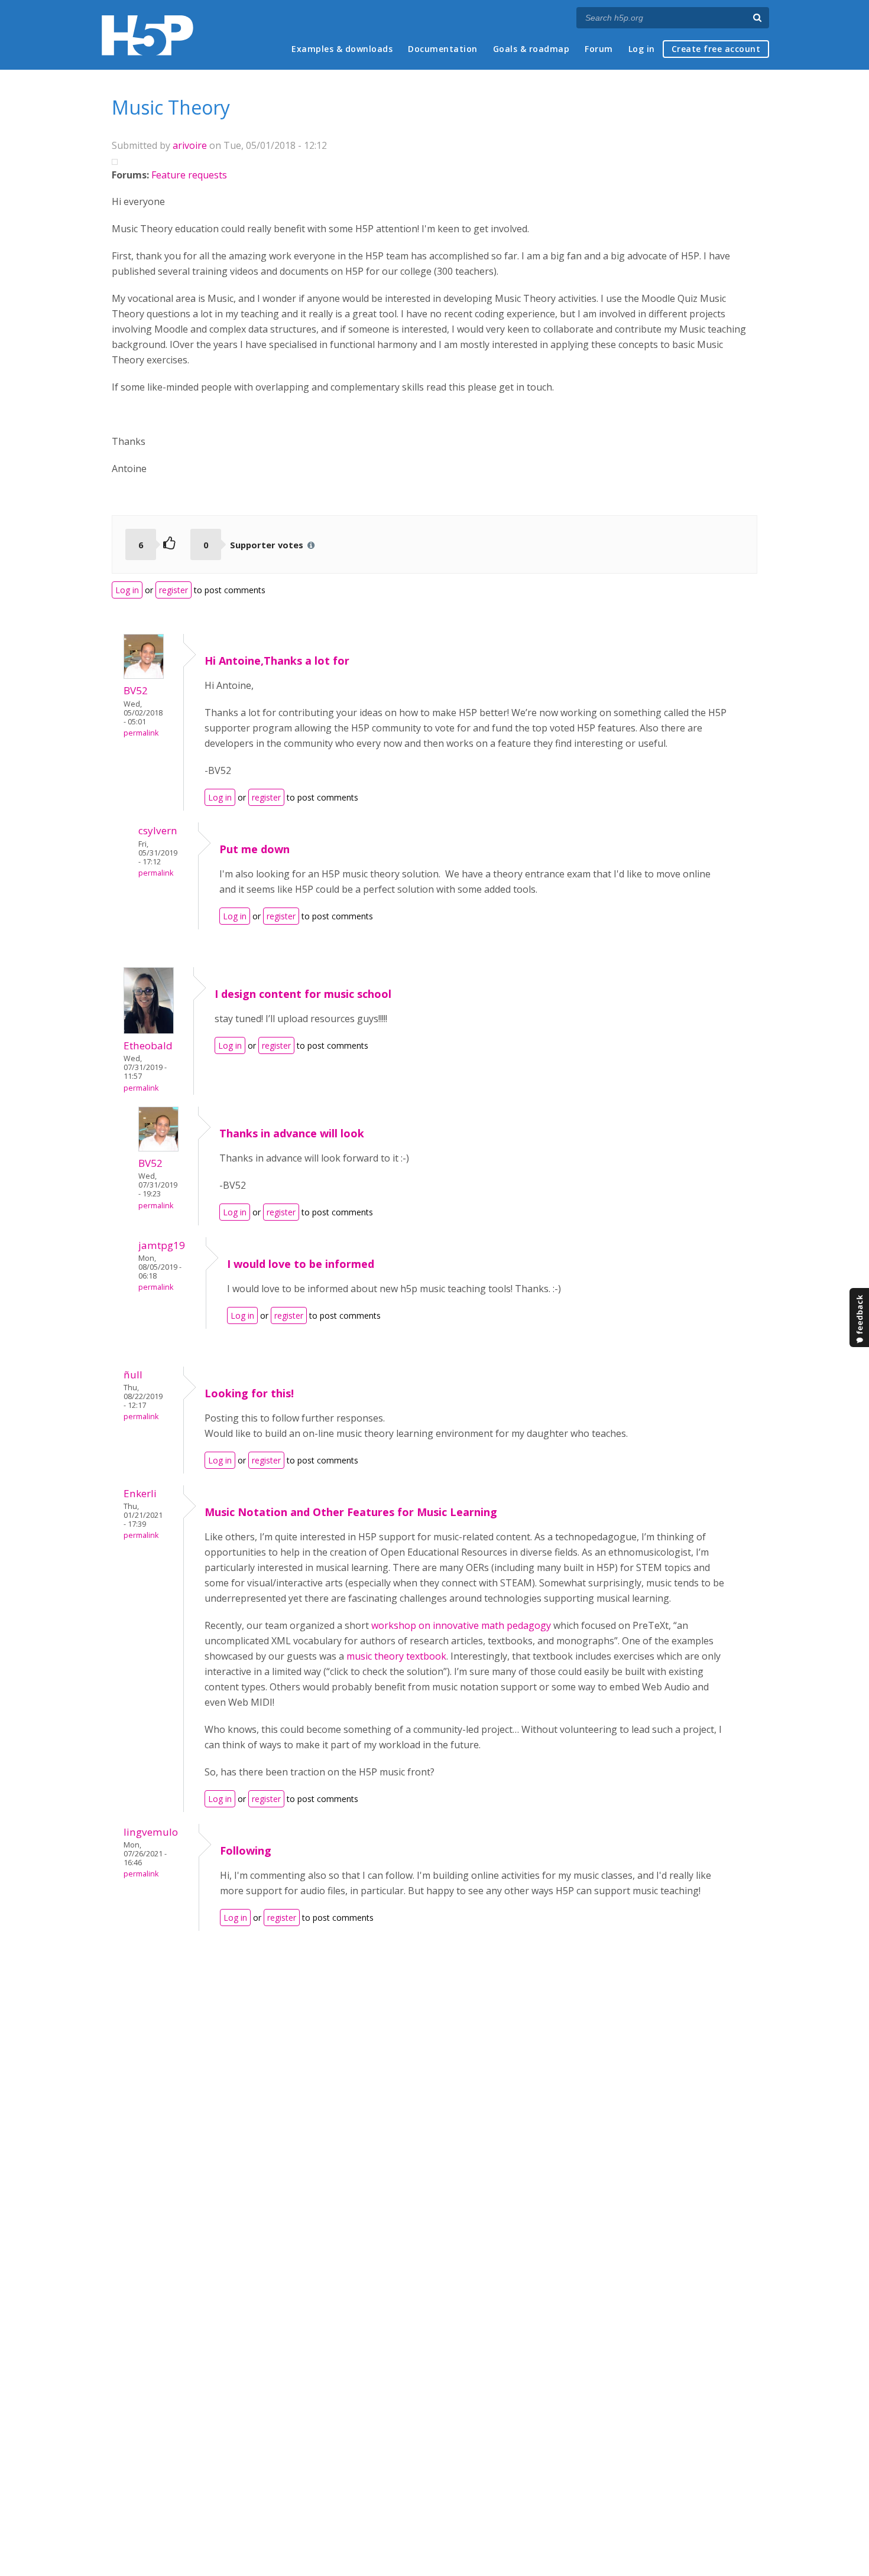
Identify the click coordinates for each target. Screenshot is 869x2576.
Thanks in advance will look (292, 1133)
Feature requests (189, 175)
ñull (133, 1375)
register (174, 590)
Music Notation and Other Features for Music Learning (351, 1512)
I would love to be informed (301, 1264)
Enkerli (140, 1493)
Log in (642, 49)
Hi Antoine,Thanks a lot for (277, 661)
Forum (599, 49)
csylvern (158, 830)
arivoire (190, 145)
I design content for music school (303, 994)
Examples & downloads (342, 49)
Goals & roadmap (531, 49)
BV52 (136, 690)
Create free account (716, 49)
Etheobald (148, 1045)
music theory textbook (396, 1656)
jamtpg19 (162, 1245)
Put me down (254, 849)
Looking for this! (249, 1393)
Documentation (443, 49)
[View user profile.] (144, 675)
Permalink (141, 733)
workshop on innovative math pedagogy (461, 1625)
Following (246, 1850)
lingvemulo (151, 1832)
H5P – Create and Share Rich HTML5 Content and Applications (147, 35)
